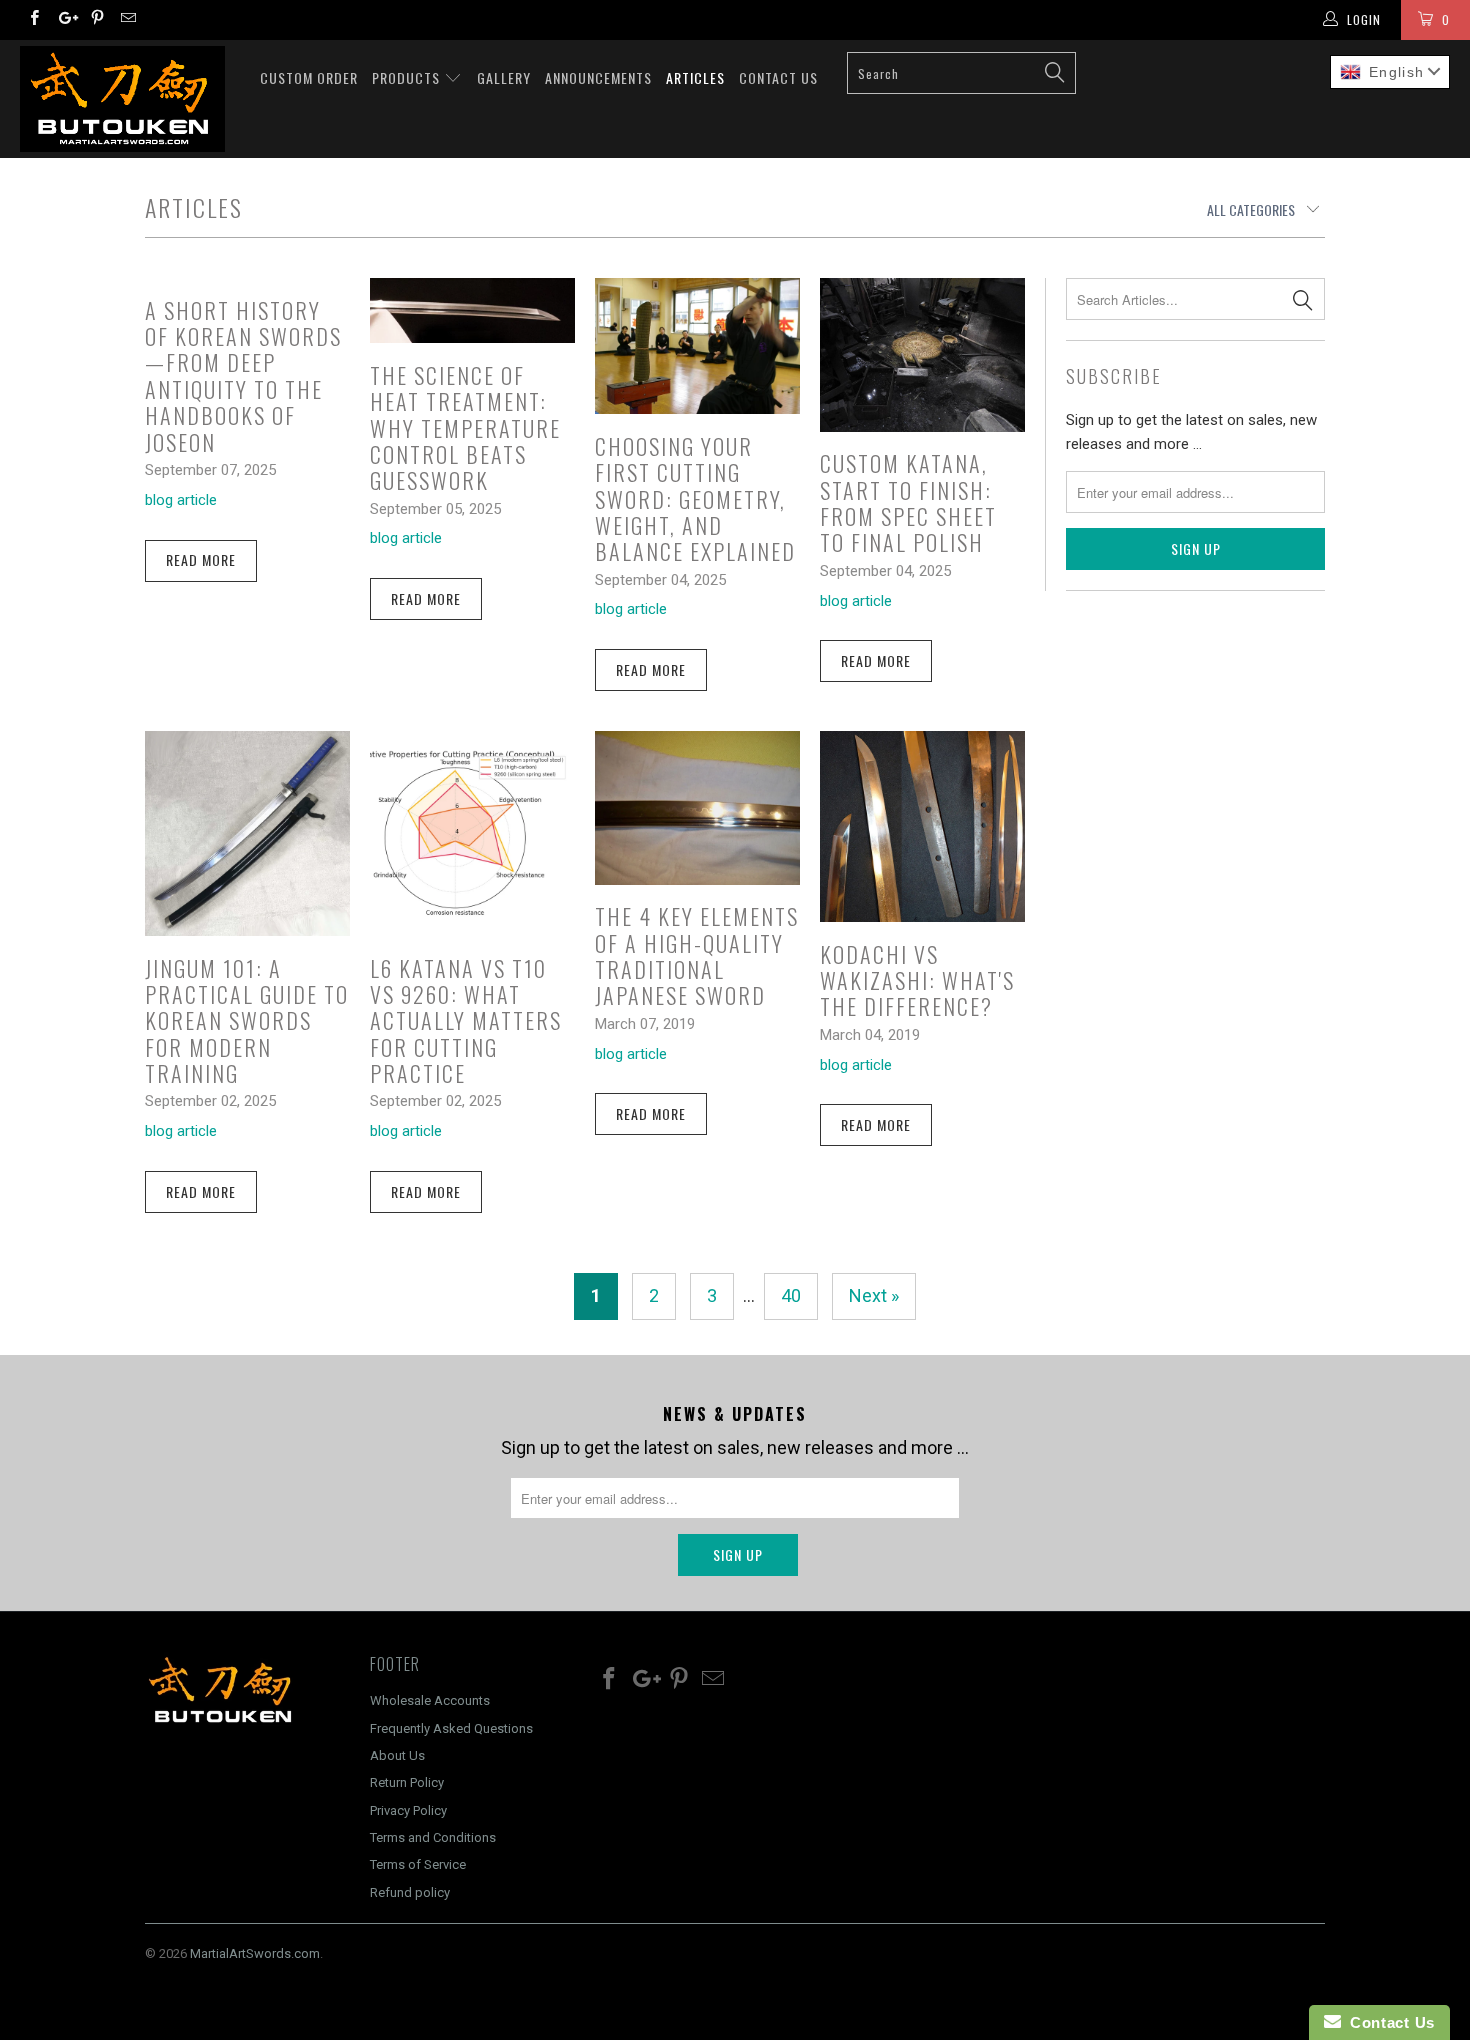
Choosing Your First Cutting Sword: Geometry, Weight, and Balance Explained (695, 499)
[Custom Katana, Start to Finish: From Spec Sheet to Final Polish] (922, 355)
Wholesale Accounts (430, 1700)
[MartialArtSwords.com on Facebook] (33, 20)
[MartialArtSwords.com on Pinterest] (96, 20)
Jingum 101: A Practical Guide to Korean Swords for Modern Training (247, 1021)
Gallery (504, 77)
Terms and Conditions (433, 1837)
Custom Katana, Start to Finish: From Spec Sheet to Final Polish (908, 502)
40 (791, 1295)
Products (408, 77)
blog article (181, 500)
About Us (397, 1755)
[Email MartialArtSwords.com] (127, 20)
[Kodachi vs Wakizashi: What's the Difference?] (922, 826)
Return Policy (407, 1782)
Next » (874, 1295)
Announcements (598, 77)
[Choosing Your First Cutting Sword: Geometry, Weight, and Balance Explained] (697, 346)
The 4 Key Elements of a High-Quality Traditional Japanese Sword (697, 955)
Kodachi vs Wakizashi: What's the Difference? (917, 980)
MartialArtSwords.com (255, 1953)
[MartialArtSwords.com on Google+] (64, 20)
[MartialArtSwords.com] (127, 99)
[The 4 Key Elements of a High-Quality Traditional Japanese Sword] (697, 808)
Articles (695, 77)
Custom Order (309, 77)
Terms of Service (418, 1864)
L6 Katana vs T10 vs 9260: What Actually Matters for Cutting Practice (466, 1021)
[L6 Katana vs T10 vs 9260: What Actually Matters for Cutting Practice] (472, 833)
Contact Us (778, 77)
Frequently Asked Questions (451, 1728)
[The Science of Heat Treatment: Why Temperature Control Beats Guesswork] (472, 310)
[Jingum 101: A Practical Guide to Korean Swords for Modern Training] (247, 833)
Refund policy (410, 1892)
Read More (201, 559)
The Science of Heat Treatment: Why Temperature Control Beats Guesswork (465, 428)
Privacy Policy (408, 1810)
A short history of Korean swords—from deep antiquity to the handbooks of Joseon (243, 376)
